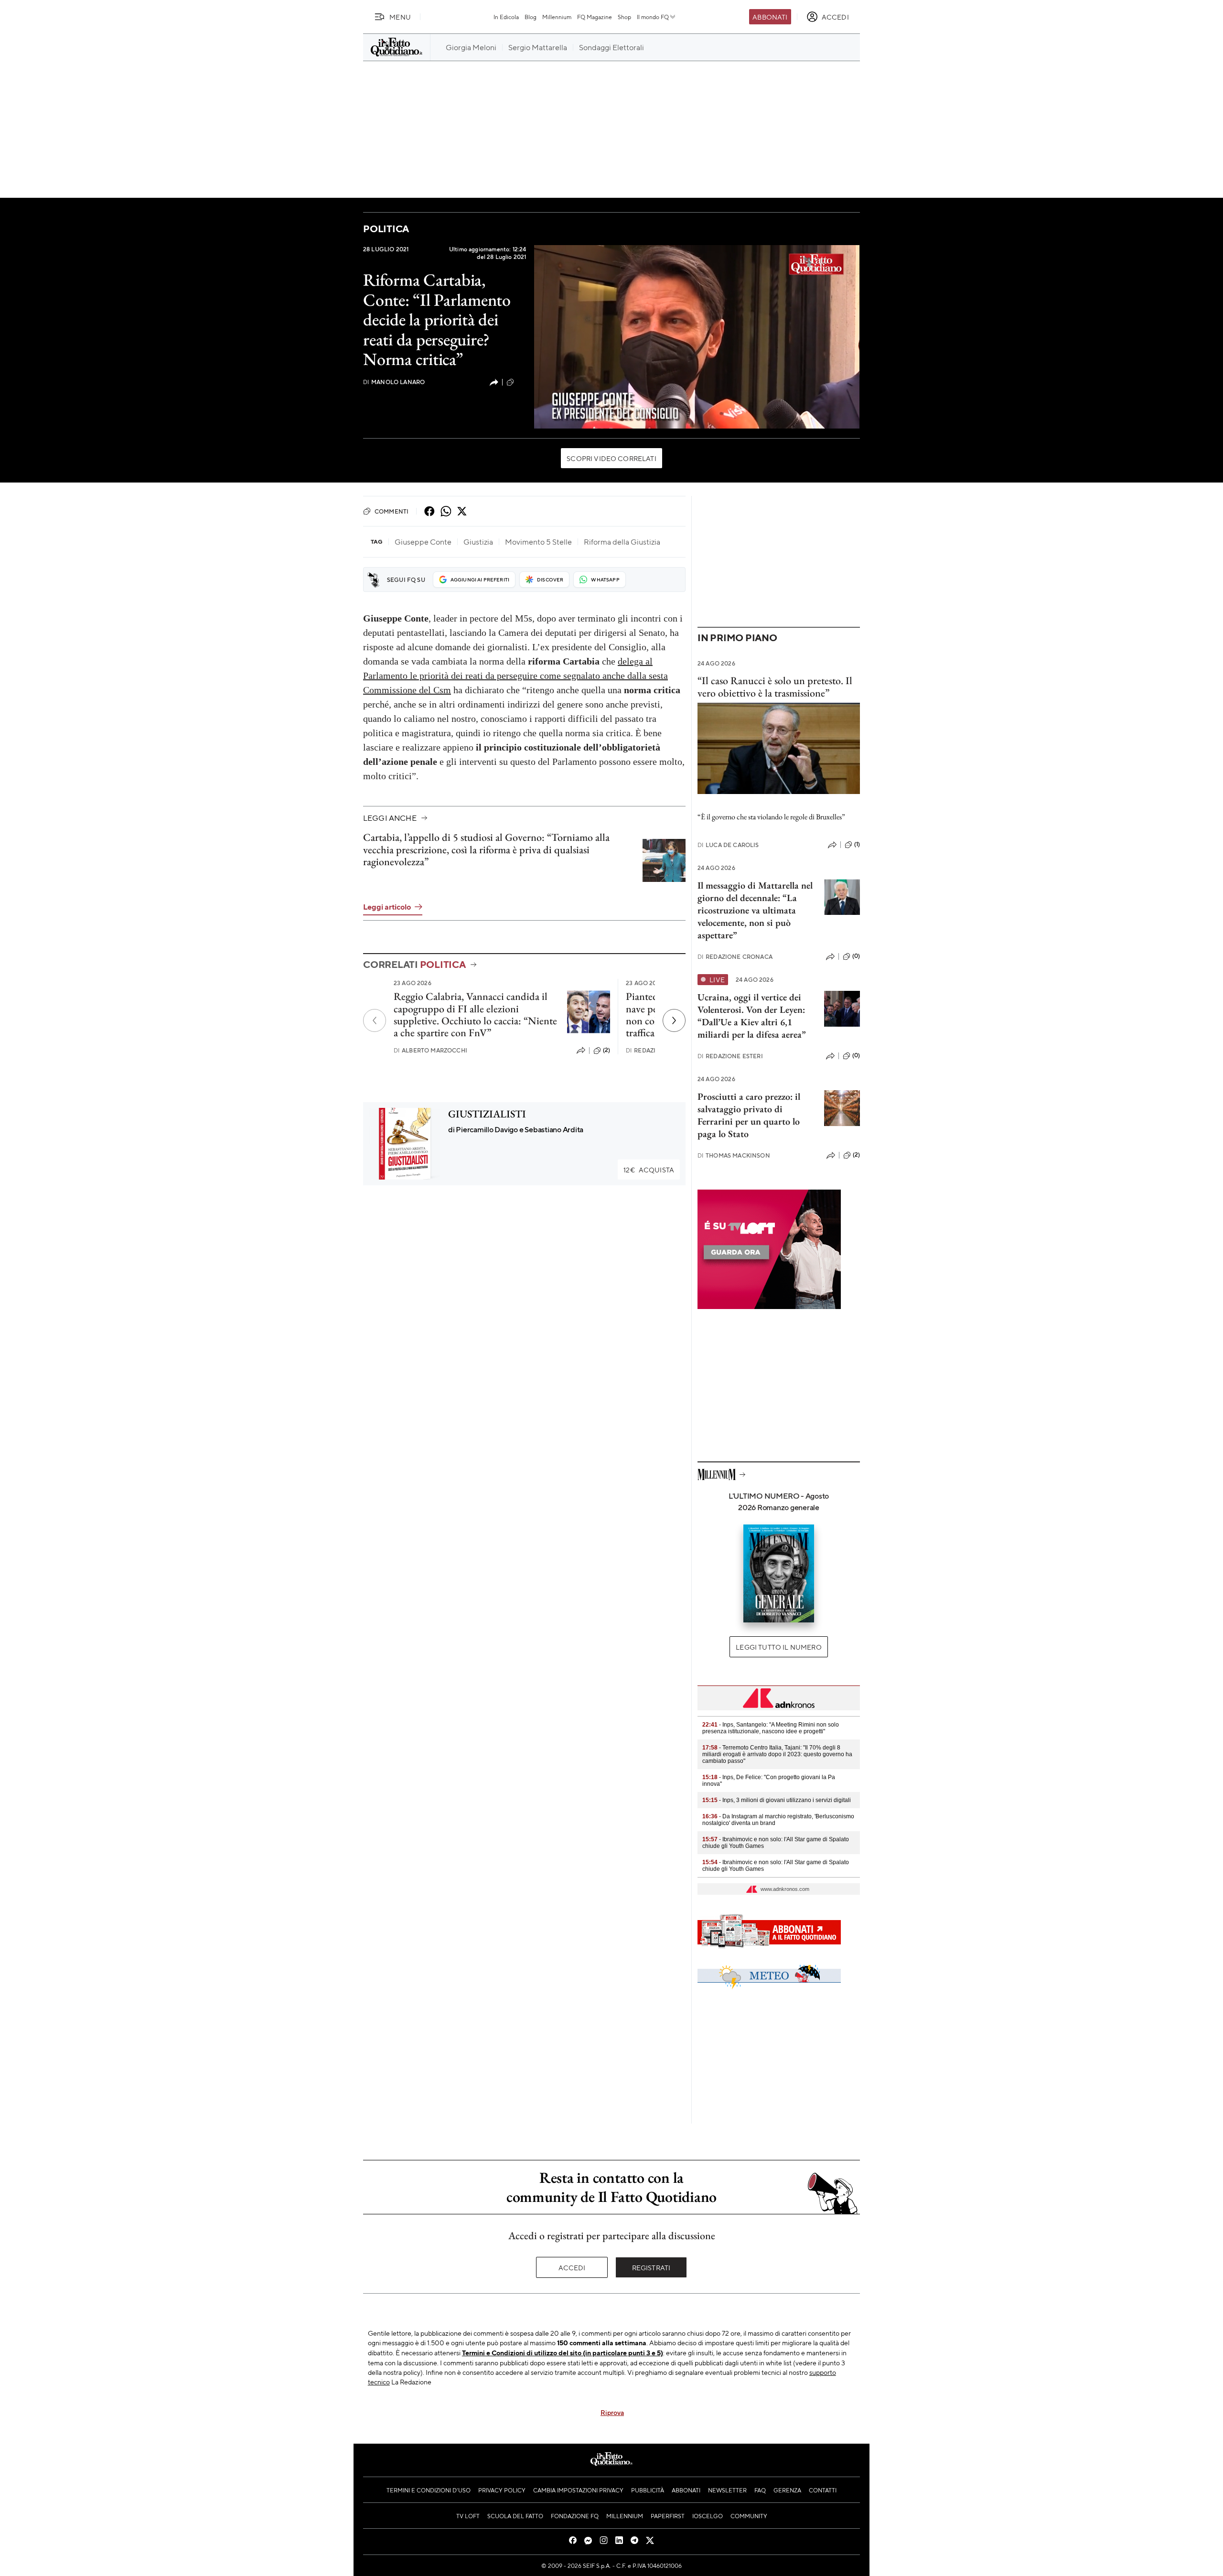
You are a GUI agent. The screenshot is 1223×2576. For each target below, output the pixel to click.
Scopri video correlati (611, 458)
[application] (697, 337)
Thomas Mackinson (734, 1155)
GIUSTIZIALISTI (487, 1114)
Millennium (557, 17)
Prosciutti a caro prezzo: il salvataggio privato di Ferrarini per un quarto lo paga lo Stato (749, 1115)
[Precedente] (375, 1020)
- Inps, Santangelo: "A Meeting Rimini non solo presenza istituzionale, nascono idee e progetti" (771, 1728)
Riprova (612, 2412)
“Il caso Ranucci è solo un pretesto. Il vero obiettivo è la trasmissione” (775, 687)
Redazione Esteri (730, 1056)
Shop (624, 17)
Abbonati (770, 17)
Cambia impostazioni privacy (578, 2490)
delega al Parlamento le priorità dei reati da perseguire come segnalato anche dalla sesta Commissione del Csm (515, 676)
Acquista (649, 1170)
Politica (386, 229)
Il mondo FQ (653, 17)
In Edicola (506, 17)
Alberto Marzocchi (430, 1050)
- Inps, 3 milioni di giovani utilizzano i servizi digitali (777, 1800)
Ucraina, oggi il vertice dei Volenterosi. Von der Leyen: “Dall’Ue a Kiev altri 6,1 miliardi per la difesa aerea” (752, 1016)
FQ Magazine (595, 17)
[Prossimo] (674, 1020)
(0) (856, 956)
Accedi (572, 2267)
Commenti (392, 511)
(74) (521, 382)
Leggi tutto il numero (778, 1647)
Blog (531, 17)
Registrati (651, 2267)
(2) (606, 1050)
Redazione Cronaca (735, 957)
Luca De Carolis (728, 845)
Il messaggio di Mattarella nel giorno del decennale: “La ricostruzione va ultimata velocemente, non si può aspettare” (755, 910)
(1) (857, 844)
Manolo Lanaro (394, 382)
